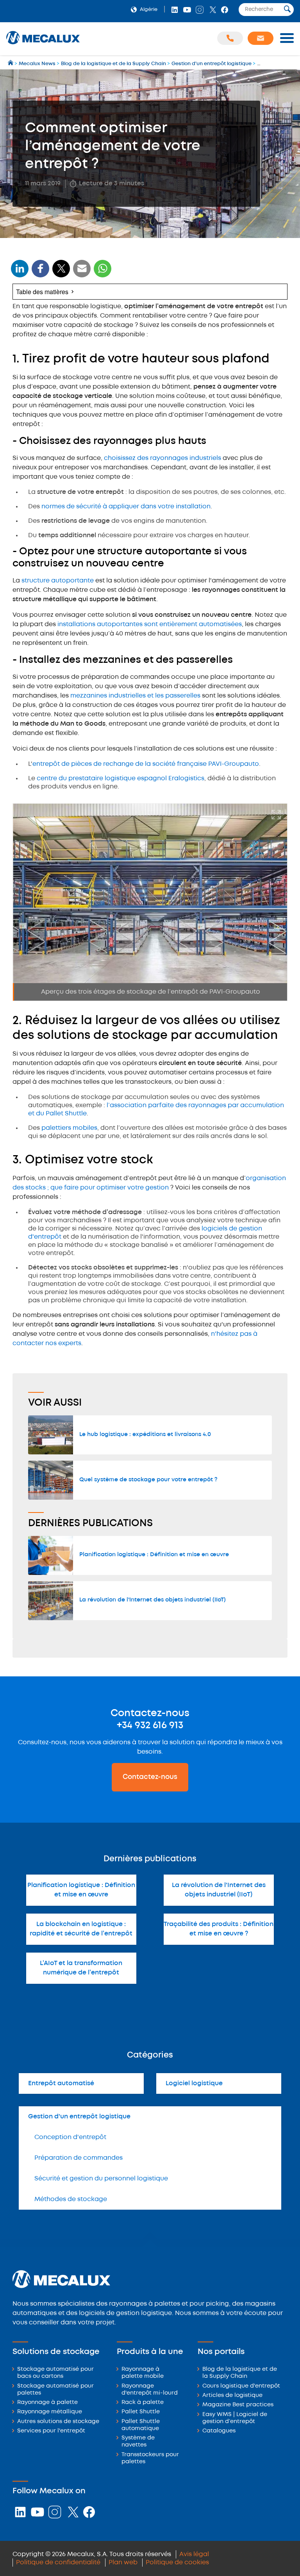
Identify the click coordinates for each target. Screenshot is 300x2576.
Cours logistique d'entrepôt (241, 2386)
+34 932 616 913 (150, 1726)
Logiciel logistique (194, 2083)
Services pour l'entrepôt (51, 2431)
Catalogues (219, 2431)
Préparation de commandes (79, 2158)
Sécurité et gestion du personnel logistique (101, 2179)
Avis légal (194, 2554)
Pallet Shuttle (141, 2412)
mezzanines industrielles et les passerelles (135, 696)
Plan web (123, 2563)
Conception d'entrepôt (70, 2137)
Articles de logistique (232, 2396)
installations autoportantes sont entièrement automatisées (150, 624)
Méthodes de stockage (71, 2199)
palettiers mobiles (69, 1128)
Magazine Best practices (238, 2405)
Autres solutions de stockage (58, 2422)
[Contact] (261, 38)
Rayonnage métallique (50, 2412)
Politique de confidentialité (58, 2563)
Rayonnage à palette (47, 2403)
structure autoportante (58, 581)
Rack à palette (143, 2403)
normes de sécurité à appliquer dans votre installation (126, 507)
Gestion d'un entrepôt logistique (79, 2117)
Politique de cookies (177, 2563)
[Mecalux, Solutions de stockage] (43, 45)
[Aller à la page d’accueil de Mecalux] (11, 64)
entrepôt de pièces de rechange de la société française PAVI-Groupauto (146, 764)
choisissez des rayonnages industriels (162, 458)
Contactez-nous (150, 1777)
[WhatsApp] (82, 273)
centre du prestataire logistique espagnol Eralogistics (121, 778)
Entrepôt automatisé (61, 2083)
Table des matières (42, 292)
